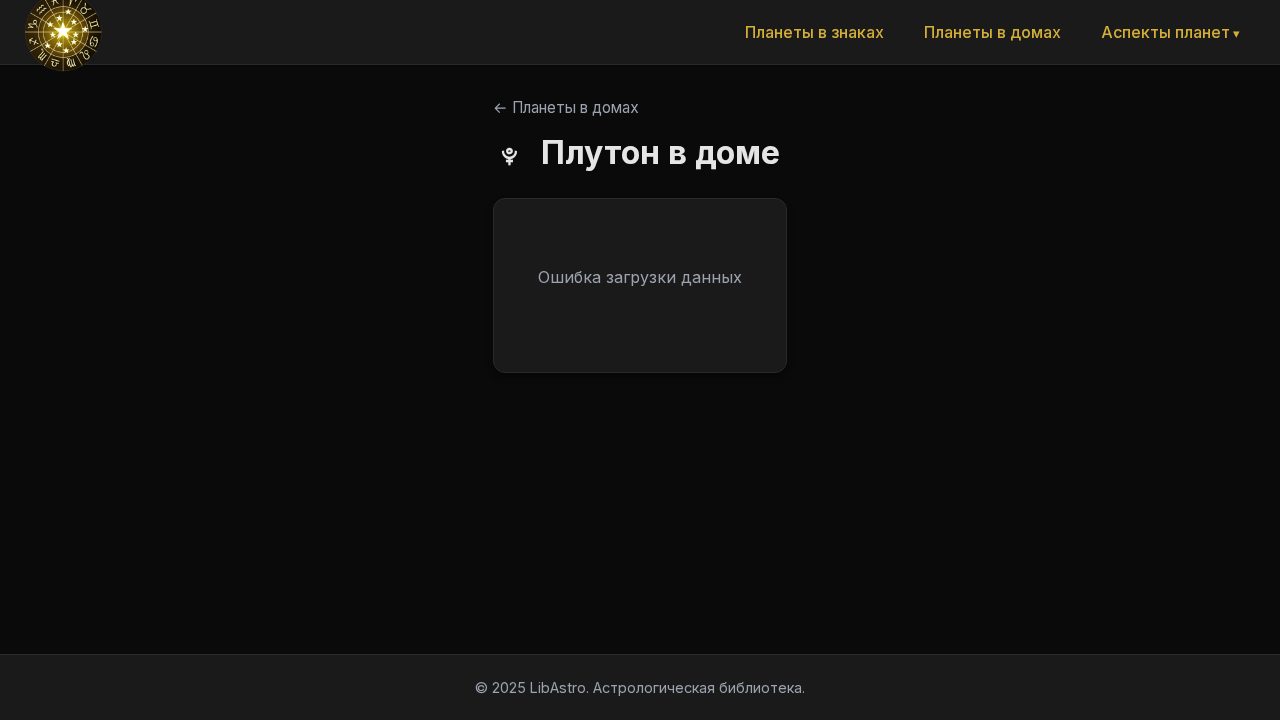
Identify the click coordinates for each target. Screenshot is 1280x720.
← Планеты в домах (566, 107)
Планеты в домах (992, 32)
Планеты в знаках (814, 32)
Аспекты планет (1165, 32)
